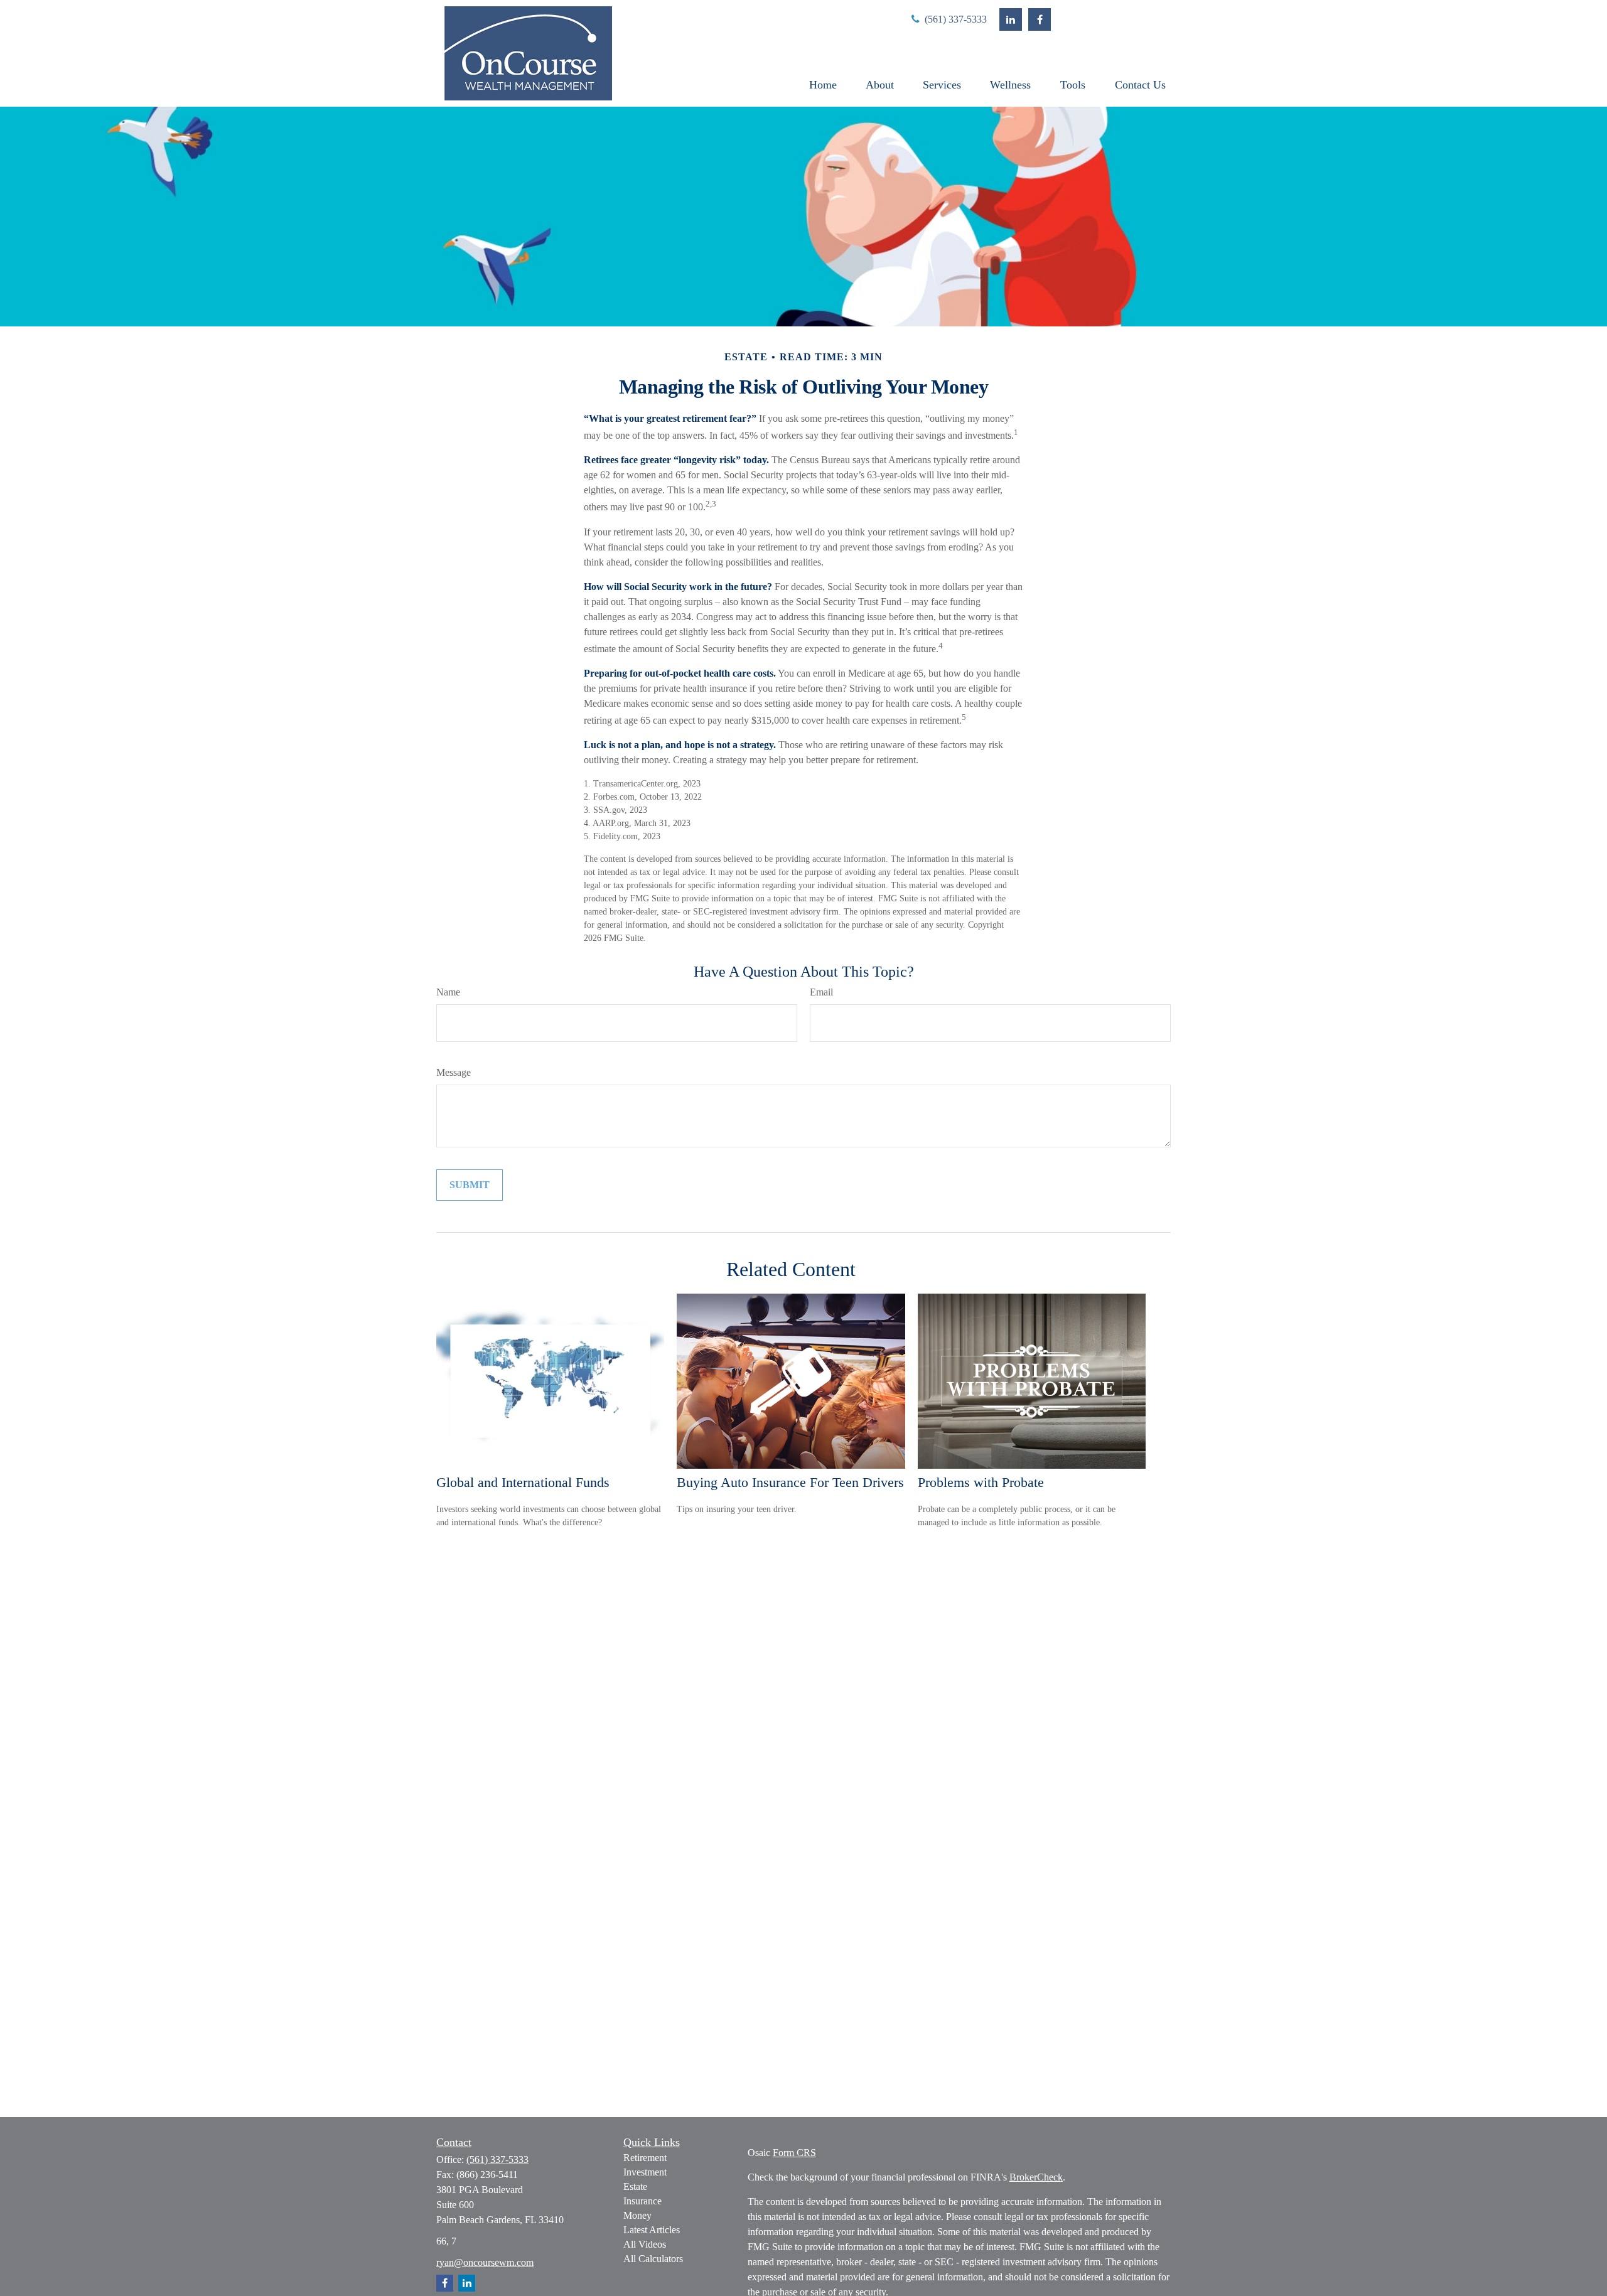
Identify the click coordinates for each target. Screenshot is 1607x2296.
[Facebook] (1040, 19)
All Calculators (653, 2259)
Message (454, 1072)
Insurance (642, 2201)
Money (637, 2215)
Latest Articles (652, 2230)
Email (821, 992)
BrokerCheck (1036, 2177)
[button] (823, 85)
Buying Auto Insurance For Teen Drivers (790, 1482)
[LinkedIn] (1011, 19)
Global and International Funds (523, 1482)
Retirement (645, 2158)
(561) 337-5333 (954, 19)
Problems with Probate (981, 1482)
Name (448, 992)
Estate (635, 2186)
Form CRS (794, 2153)
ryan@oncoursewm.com (485, 2262)
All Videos (645, 2244)
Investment (645, 2172)
